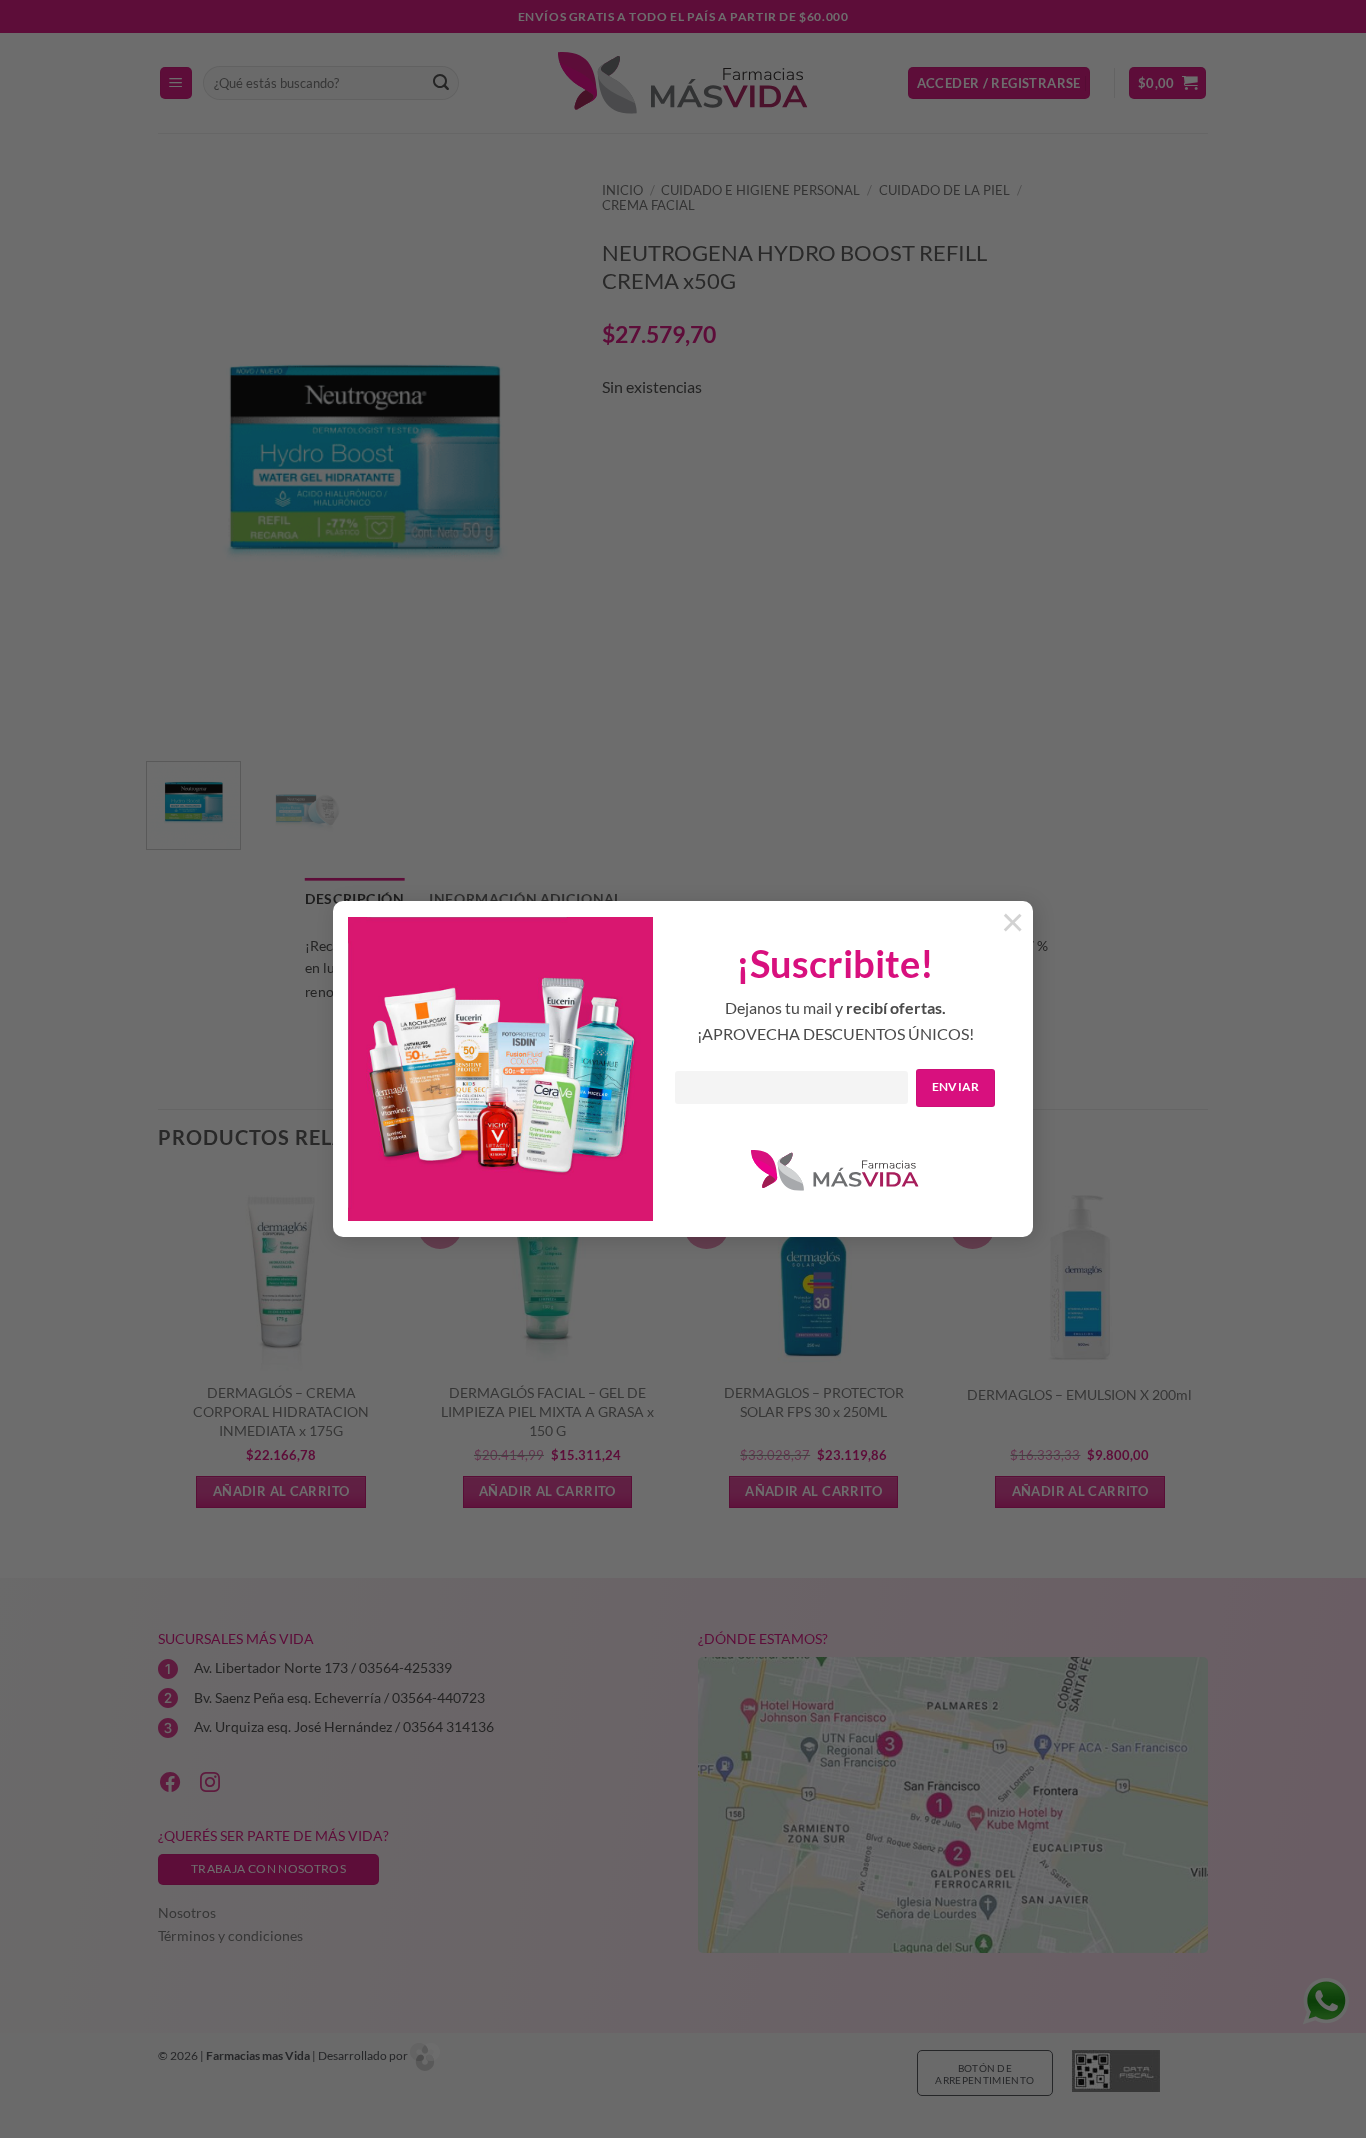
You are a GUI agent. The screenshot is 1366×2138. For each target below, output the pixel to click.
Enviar (956, 1086)
